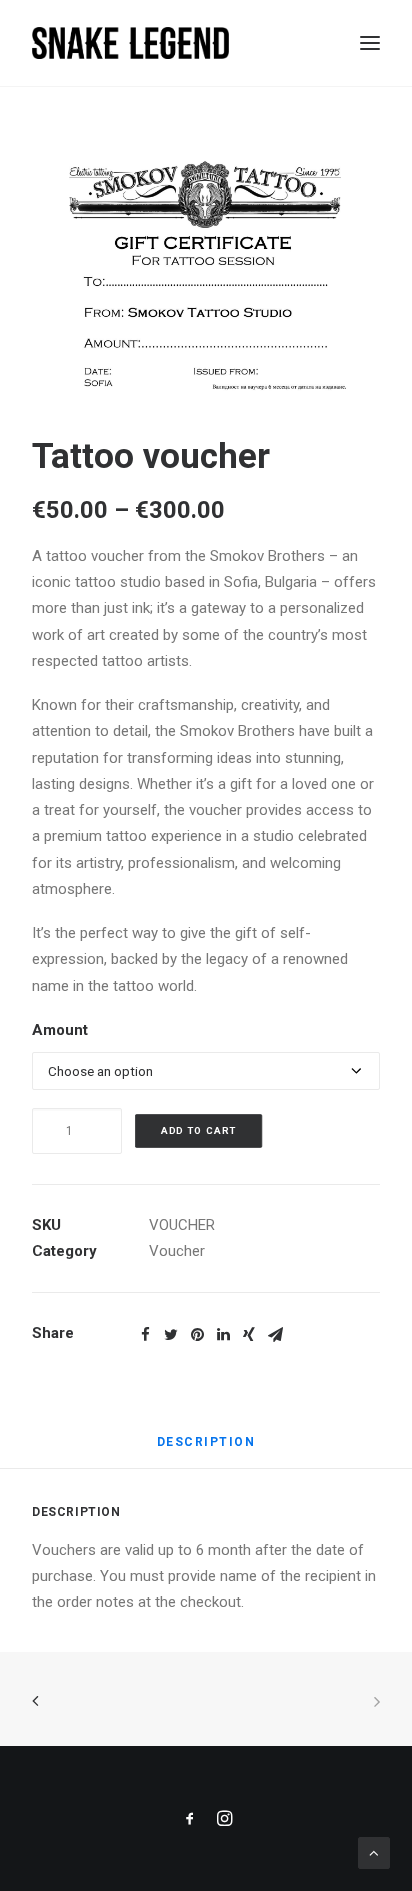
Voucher (177, 1251)
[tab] (206, 1450)
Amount (60, 1030)
